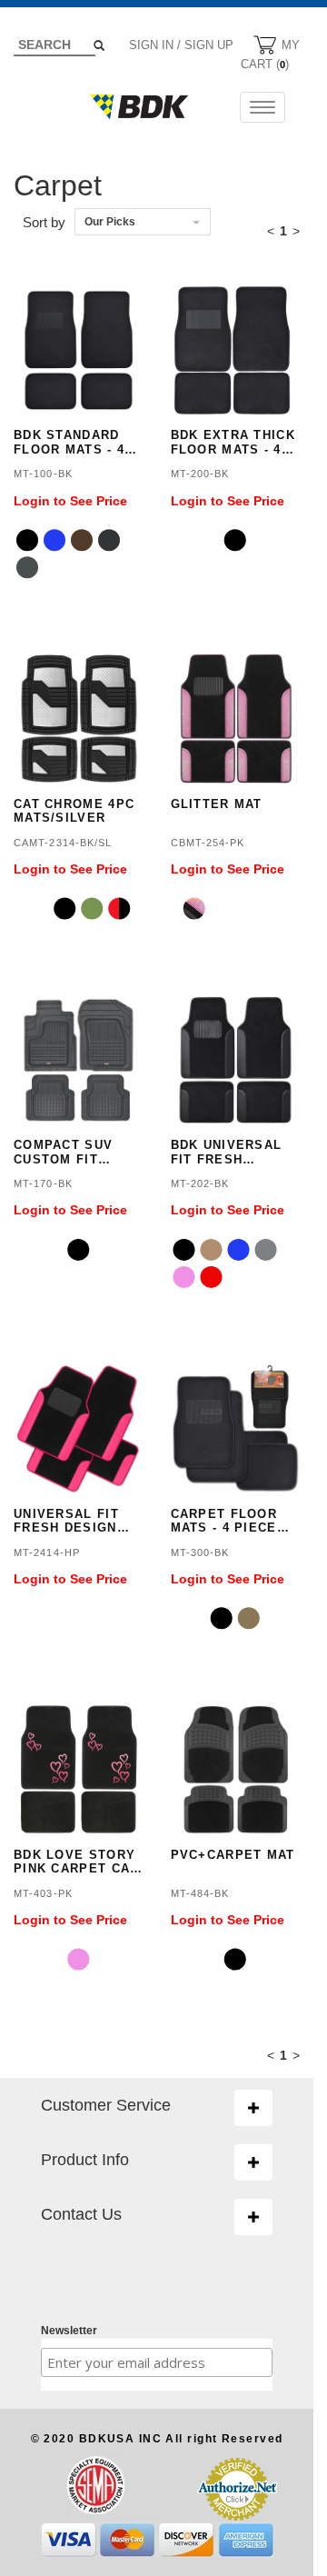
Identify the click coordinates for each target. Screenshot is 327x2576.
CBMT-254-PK (208, 843)
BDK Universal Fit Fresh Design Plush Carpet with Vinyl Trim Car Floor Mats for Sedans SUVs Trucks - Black (232, 1152)
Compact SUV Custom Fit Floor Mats (63, 1152)
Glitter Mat (217, 804)
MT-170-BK (43, 1183)
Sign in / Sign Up (181, 45)
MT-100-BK (43, 474)
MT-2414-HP (47, 1553)
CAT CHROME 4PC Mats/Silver (74, 811)
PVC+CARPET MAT (233, 1855)
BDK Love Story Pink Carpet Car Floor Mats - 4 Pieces (77, 1862)
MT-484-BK (200, 1893)
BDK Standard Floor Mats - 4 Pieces (69, 442)
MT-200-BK (200, 474)
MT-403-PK (43, 1893)
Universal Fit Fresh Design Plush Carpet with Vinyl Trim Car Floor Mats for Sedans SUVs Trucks (74, 1521)
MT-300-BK (200, 1553)
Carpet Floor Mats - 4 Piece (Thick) (224, 1521)
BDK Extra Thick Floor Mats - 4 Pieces (233, 442)
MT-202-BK (200, 1183)
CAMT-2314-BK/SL (63, 843)
